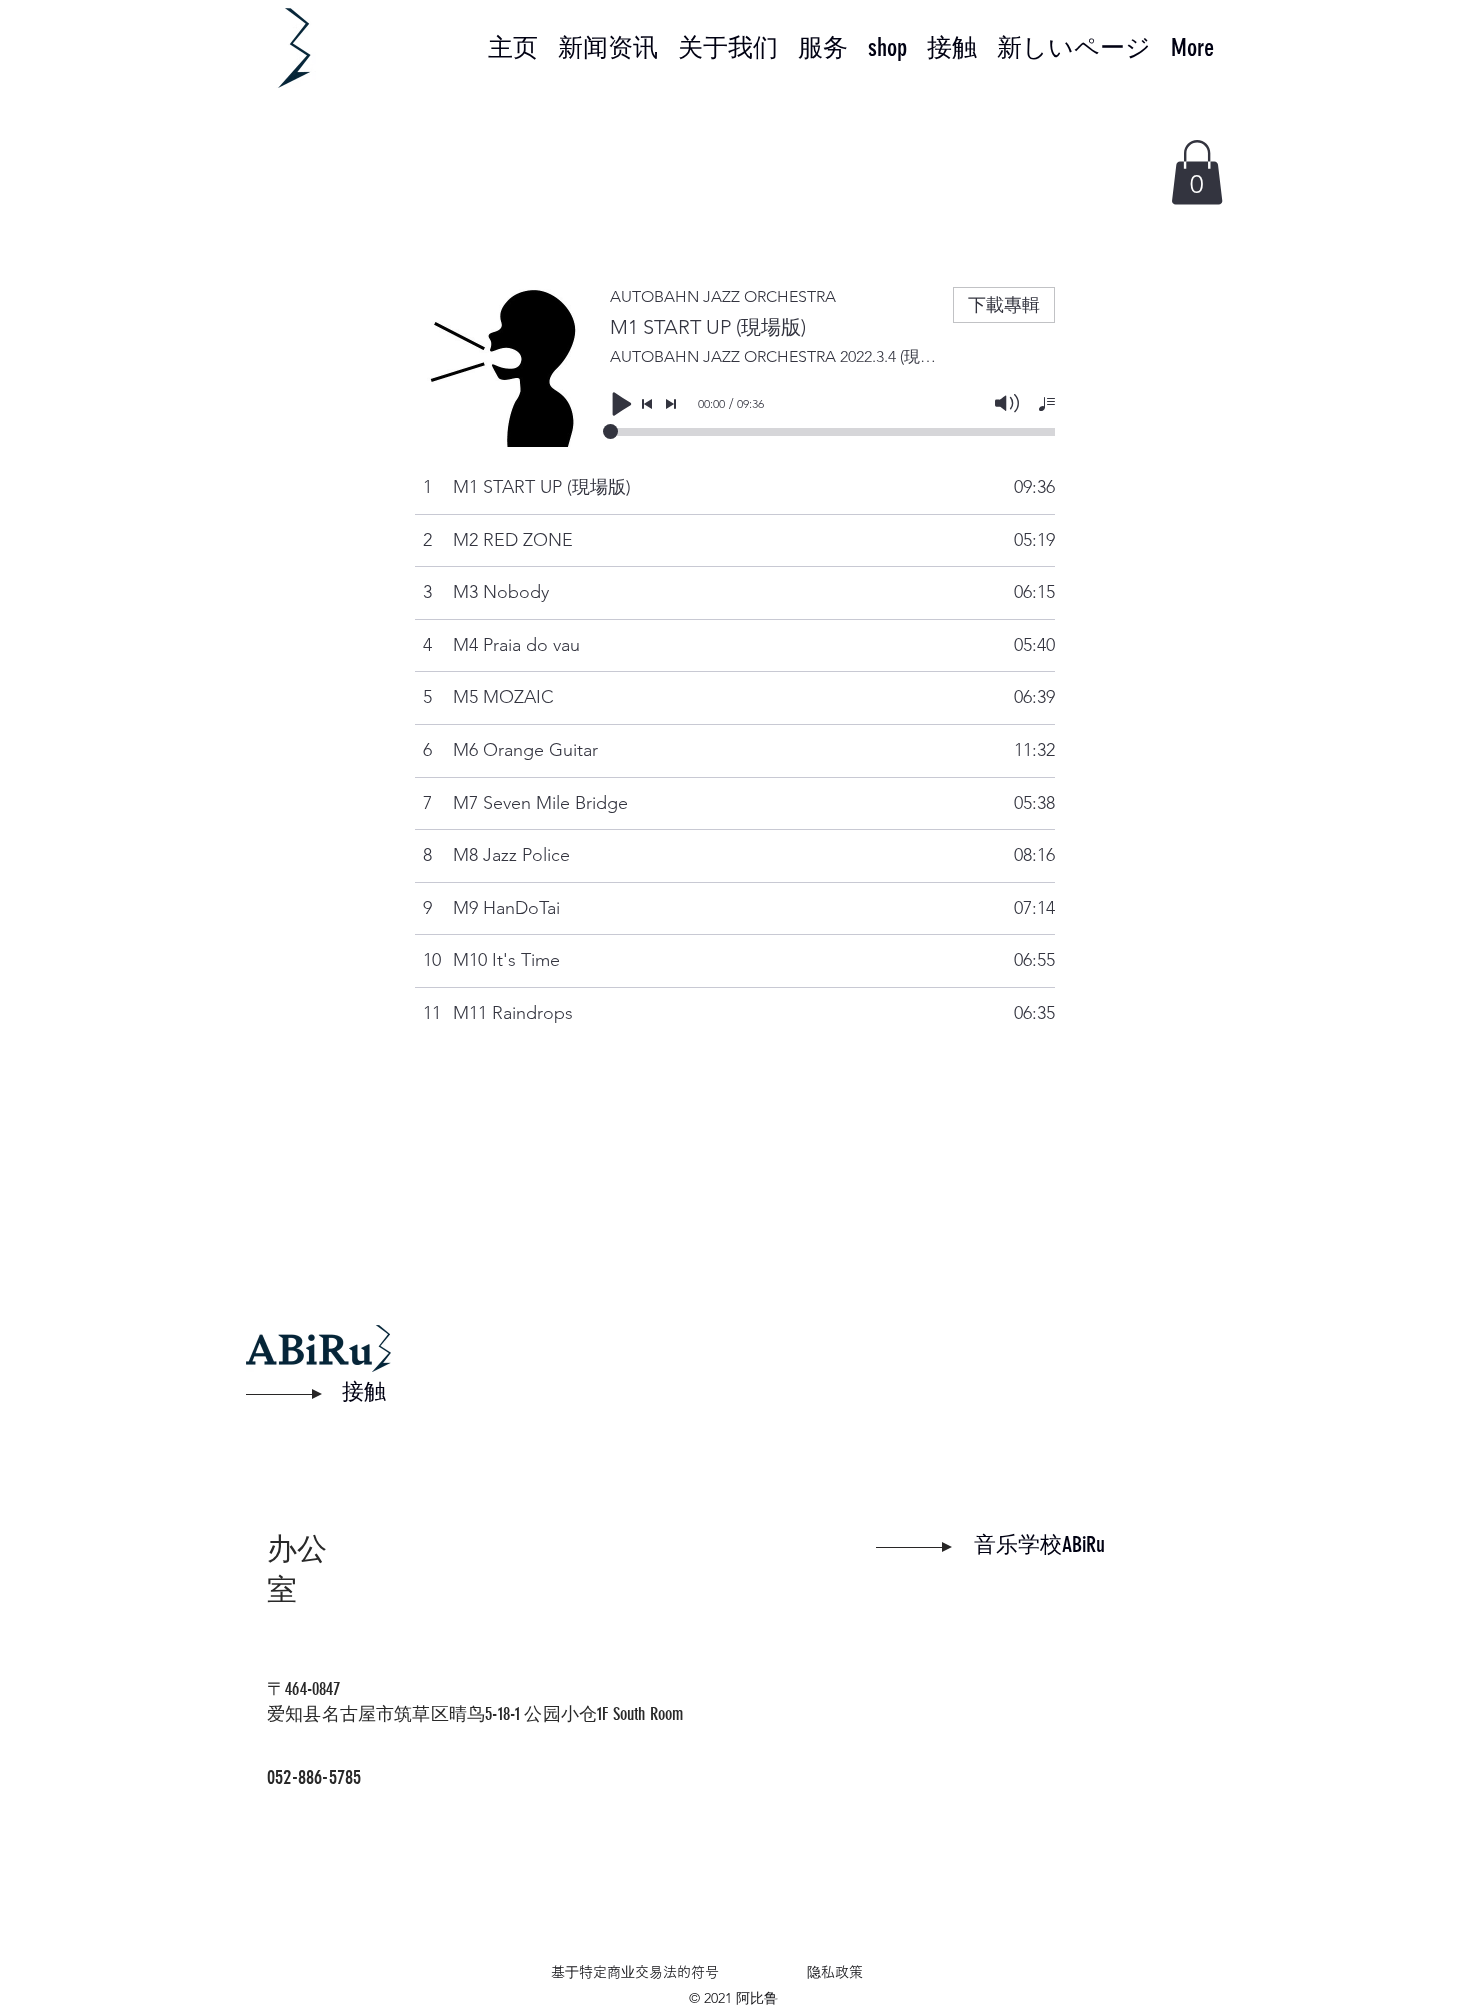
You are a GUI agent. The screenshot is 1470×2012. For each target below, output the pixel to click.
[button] (1197, 172)
